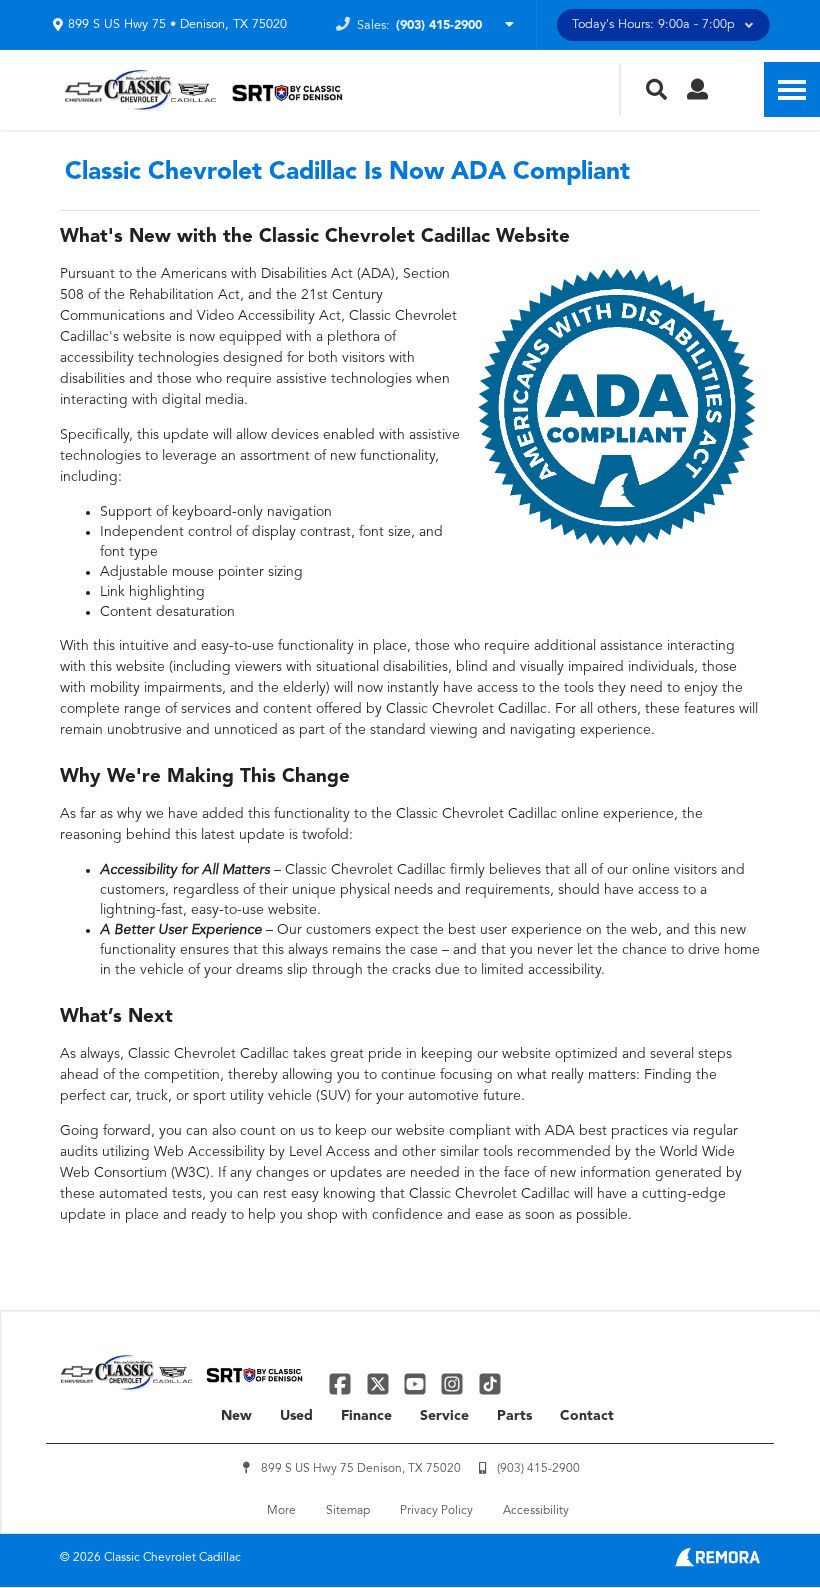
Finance (366, 1416)
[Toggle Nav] (792, 89)
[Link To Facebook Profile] (342, 1383)
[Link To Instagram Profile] (454, 1383)
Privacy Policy (436, 1511)
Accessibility (536, 1511)
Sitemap (348, 1511)
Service (444, 1416)
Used (296, 1416)
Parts (514, 1416)
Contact (587, 1416)
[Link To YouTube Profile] (417, 1383)
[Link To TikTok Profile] (490, 1383)
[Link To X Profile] (379, 1383)
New (236, 1416)
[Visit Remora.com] (717, 1563)
